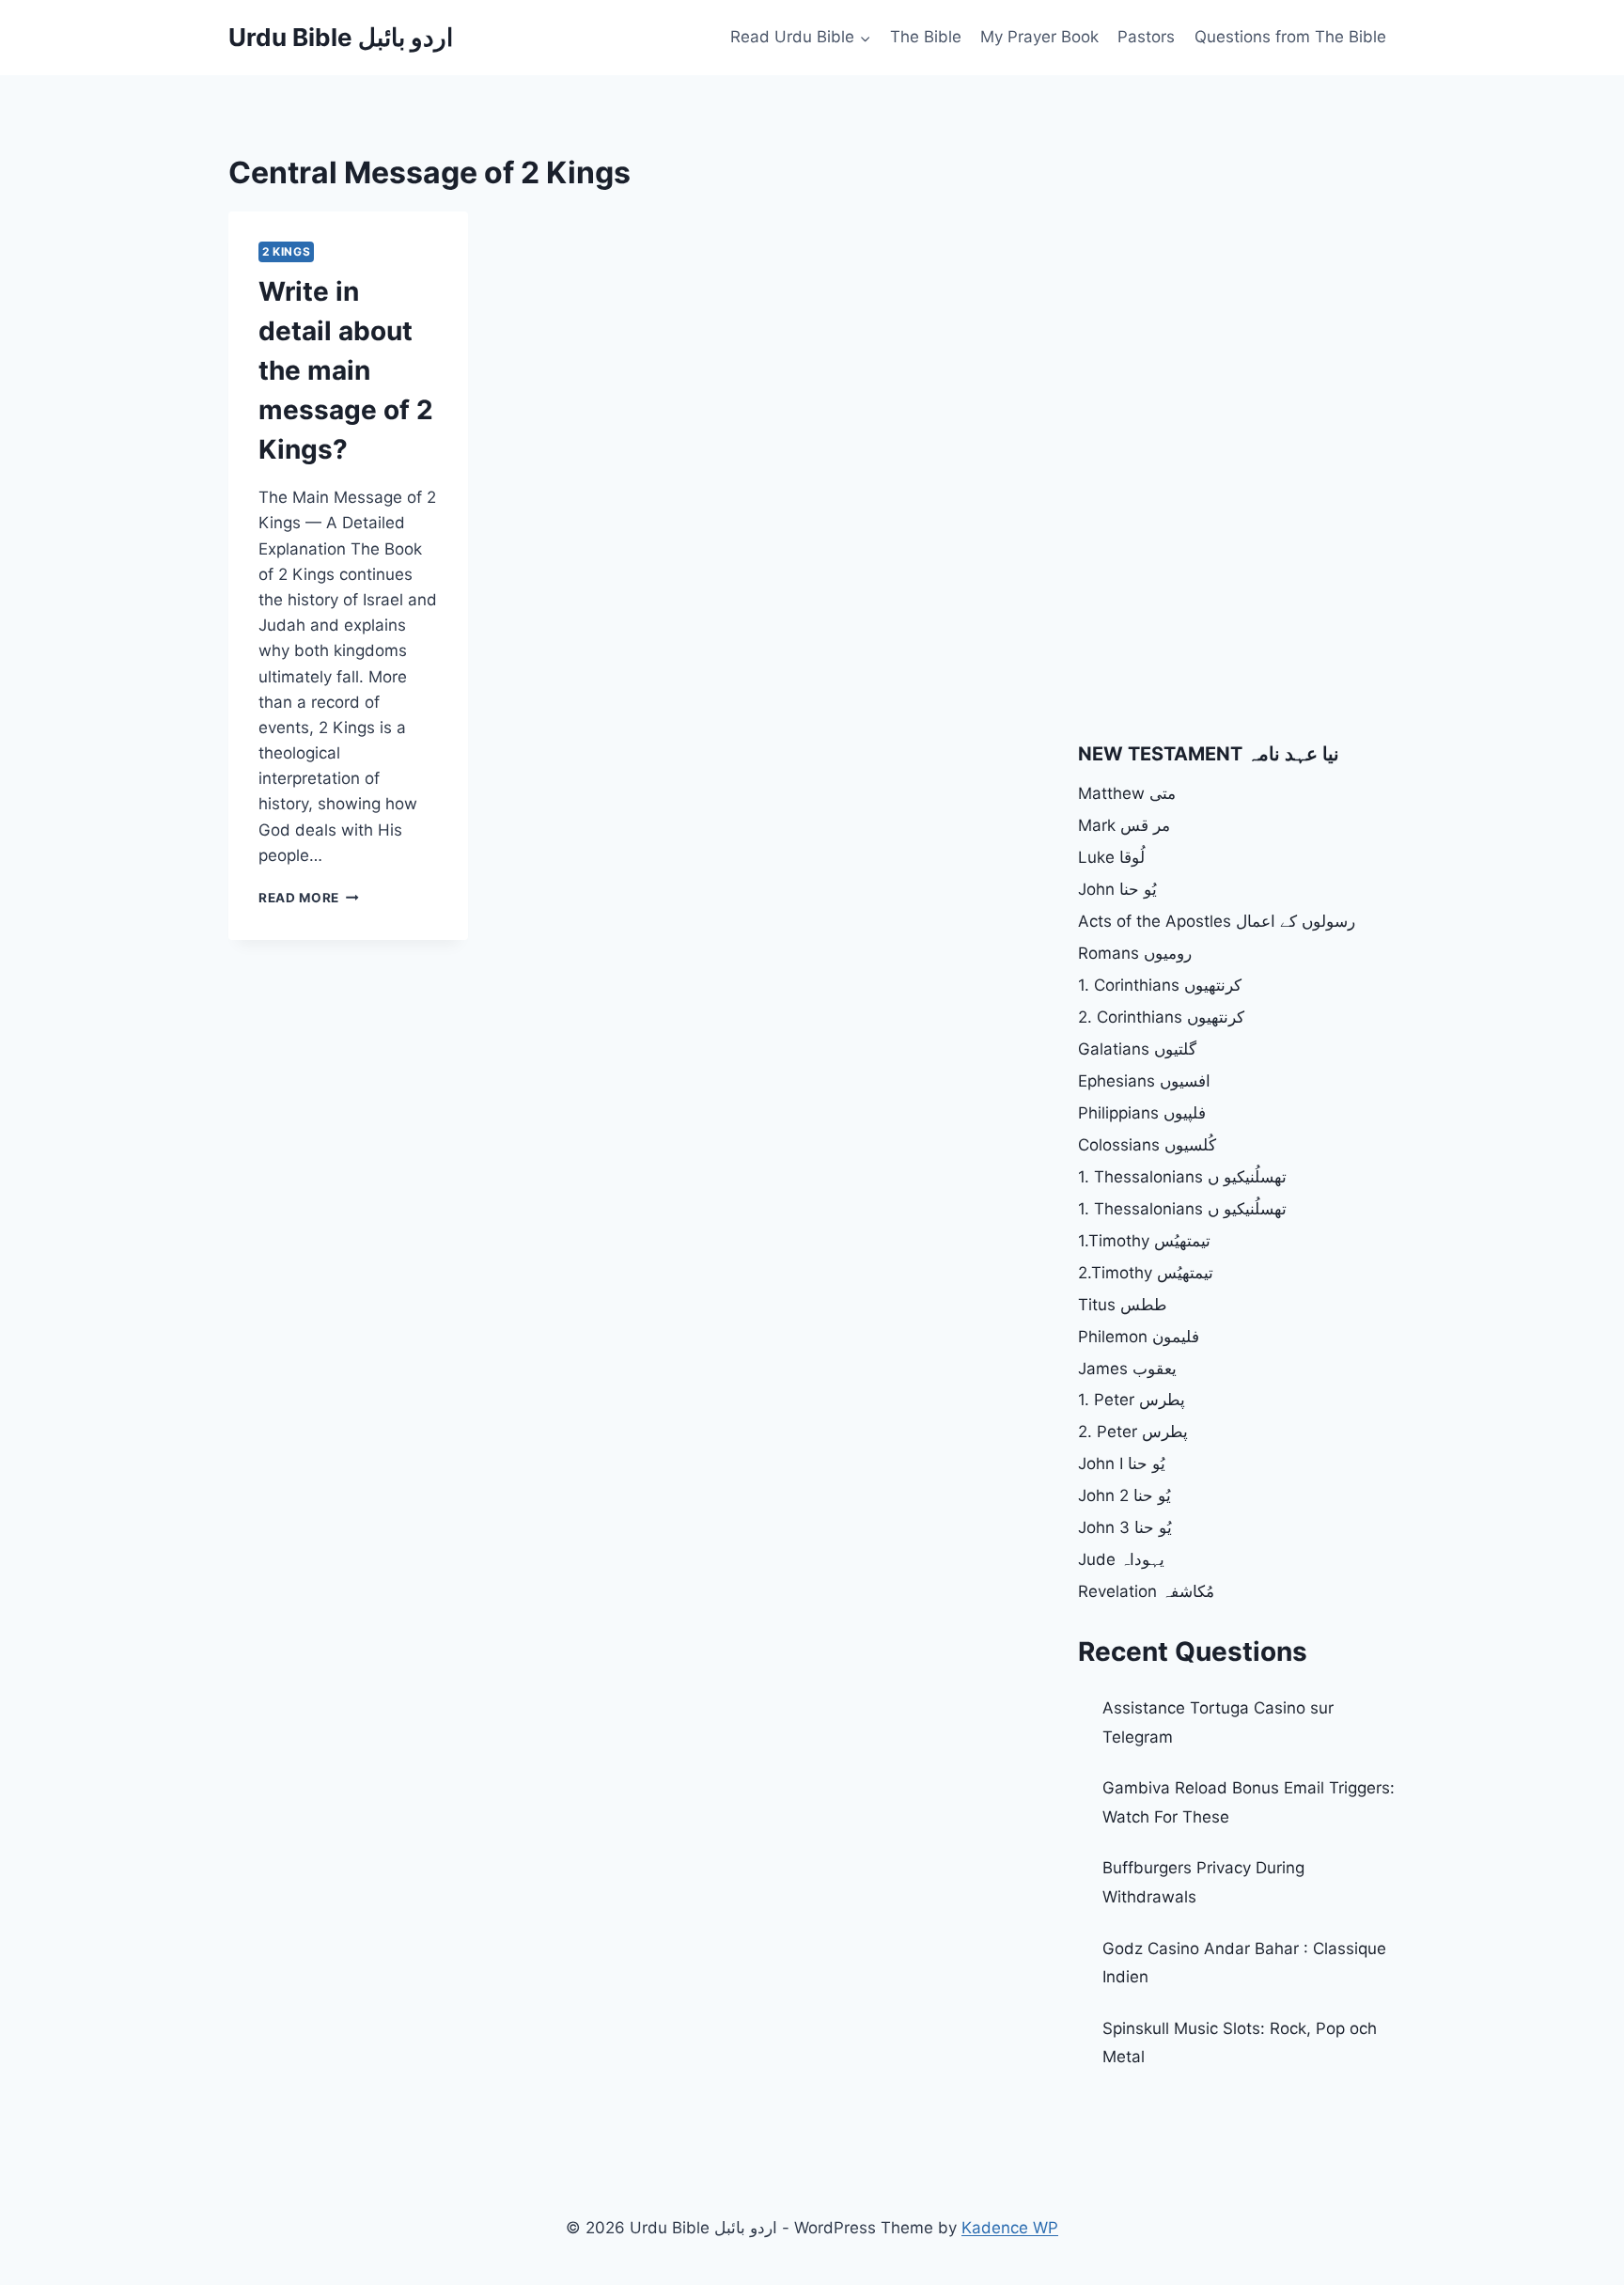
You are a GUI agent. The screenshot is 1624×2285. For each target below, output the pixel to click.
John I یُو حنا (1122, 1463)
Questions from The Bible (1290, 37)
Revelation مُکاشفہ (1146, 1591)
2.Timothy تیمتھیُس (1146, 1273)
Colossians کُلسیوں (1147, 1145)
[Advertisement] (1236, 282)
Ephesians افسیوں (1144, 1081)
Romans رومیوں (1135, 953)
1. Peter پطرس (1132, 1400)
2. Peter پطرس (1133, 1432)
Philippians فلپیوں (1142, 1113)
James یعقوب (1127, 1369)
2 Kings (286, 251)
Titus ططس (1123, 1305)
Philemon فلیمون (1139, 1337)
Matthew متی (1127, 793)
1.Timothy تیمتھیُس (1144, 1241)
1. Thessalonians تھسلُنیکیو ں (1182, 1177)
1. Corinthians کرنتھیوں (1160, 985)
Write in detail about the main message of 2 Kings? (346, 370)
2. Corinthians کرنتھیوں (1161, 1017)
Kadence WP (1010, 2228)
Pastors (1146, 37)
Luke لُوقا (1111, 857)
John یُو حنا (1117, 889)
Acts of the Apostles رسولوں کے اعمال (1217, 921)
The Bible (926, 37)
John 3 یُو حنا (1125, 1527)
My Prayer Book (1039, 37)
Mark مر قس (1124, 825)
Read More (309, 898)
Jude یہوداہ (1121, 1559)
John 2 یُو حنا (1124, 1495)
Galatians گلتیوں (1137, 1049)
